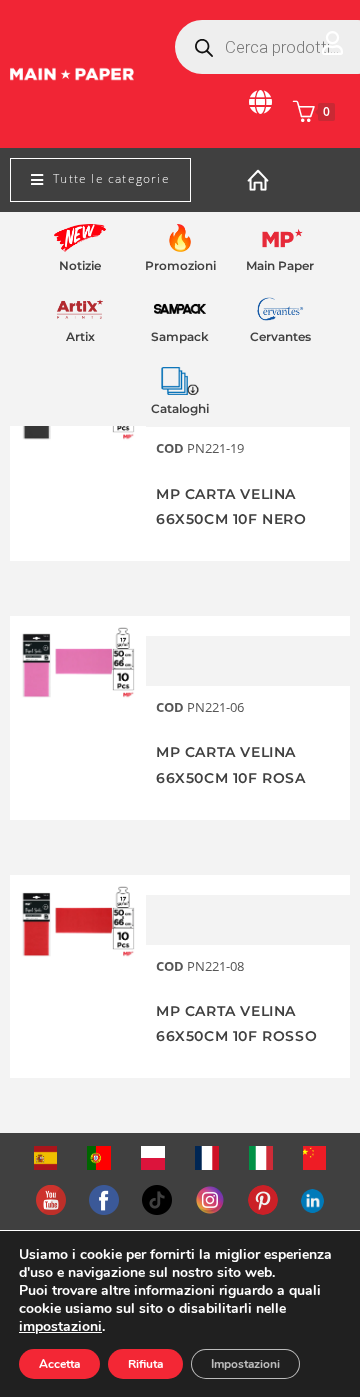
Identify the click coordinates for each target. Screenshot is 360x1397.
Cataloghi (180, 408)
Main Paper (280, 265)
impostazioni (60, 1327)
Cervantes (280, 336)
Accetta (59, 1364)
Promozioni (180, 265)
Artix (80, 336)
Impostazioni (245, 1364)
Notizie (80, 265)
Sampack (180, 336)
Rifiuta (145, 1364)
